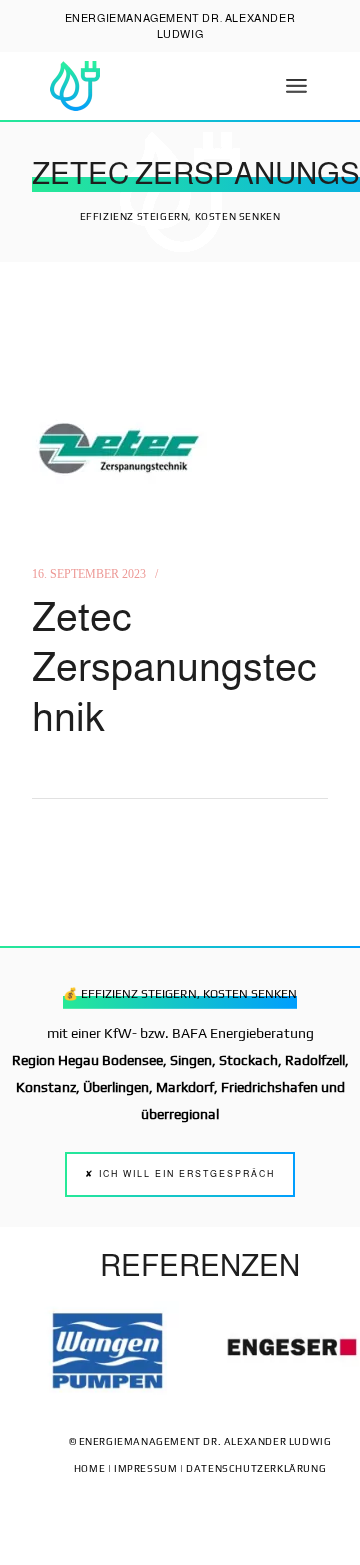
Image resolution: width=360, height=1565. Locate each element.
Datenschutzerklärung (256, 1468)
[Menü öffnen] (296, 86)
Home (89, 1468)
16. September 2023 (89, 574)
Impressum (145, 1468)
